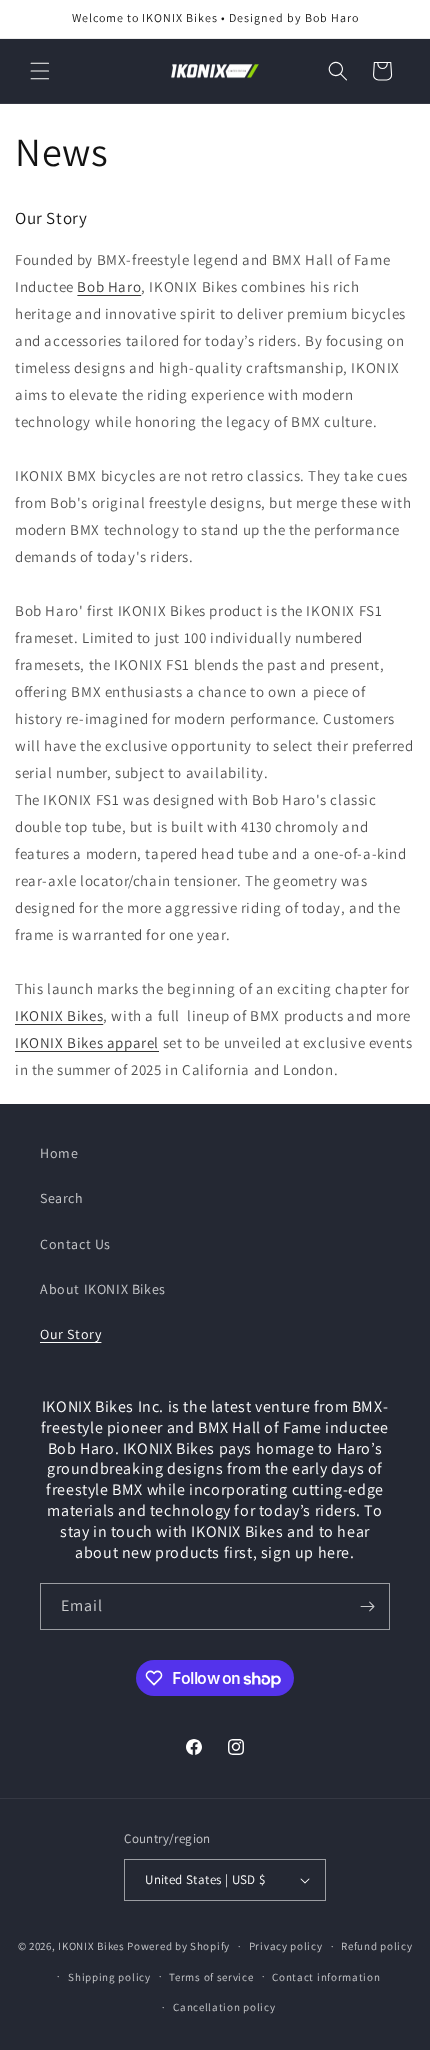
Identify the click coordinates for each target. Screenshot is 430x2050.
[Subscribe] (367, 1606)
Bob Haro (109, 286)
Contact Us (75, 1244)
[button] (40, 71)
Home (59, 1153)
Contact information (326, 1977)
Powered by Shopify (178, 1946)
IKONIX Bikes (59, 1015)
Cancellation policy (224, 2007)
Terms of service (211, 1977)
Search (62, 1198)
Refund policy (376, 1946)
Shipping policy (109, 1977)
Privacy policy (286, 1946)
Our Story (70, 1334)
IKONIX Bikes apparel (87, 1042)
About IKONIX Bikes (103, 1289)
